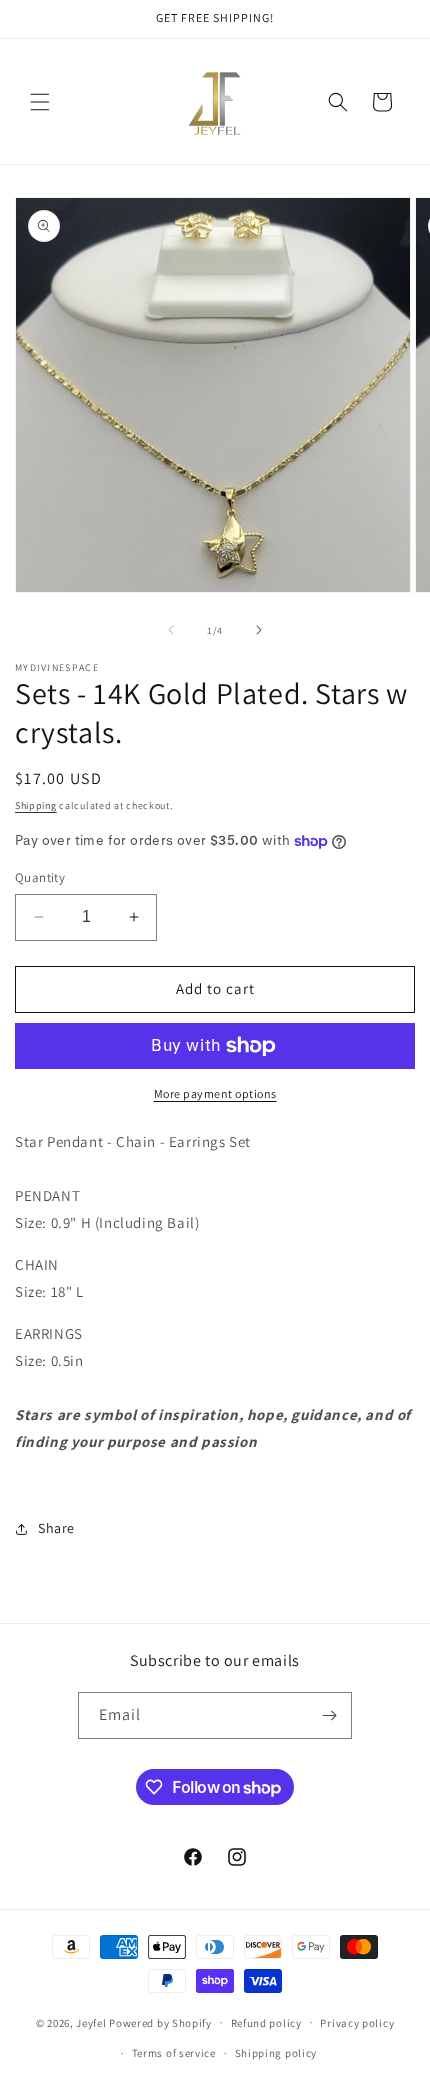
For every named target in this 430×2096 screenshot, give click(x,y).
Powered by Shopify (160, 2022)
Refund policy (266, 2023)
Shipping (36, 805)
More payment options (215, 1093)
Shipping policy (276, 2053)
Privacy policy (357, 2023)
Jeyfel (91, 2022)
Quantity (40, 877)
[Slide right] (259, 630)
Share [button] (56, 1528)
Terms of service (174, 2053)
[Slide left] (171, 630)
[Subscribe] (329, 1715)
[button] (40, 102)
